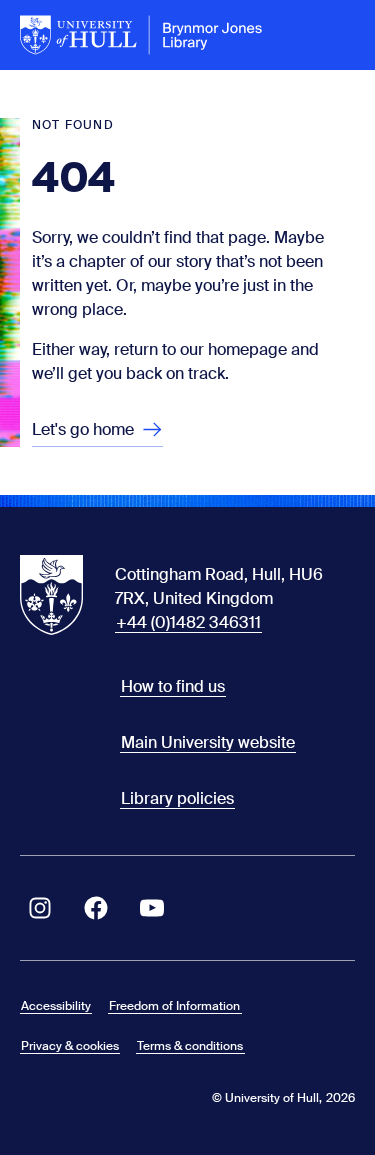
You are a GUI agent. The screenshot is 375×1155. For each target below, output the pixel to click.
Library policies (177, 798)
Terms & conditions (190, 1046)
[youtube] (152, 908)
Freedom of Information (174, 1006)
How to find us (173, 686)
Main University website (208, 742)
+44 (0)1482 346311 (188, 622)
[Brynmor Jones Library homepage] (141, 35)
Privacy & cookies (70, 1046)
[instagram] (40, 908)
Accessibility (56, 1006)
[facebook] (96, 908)
